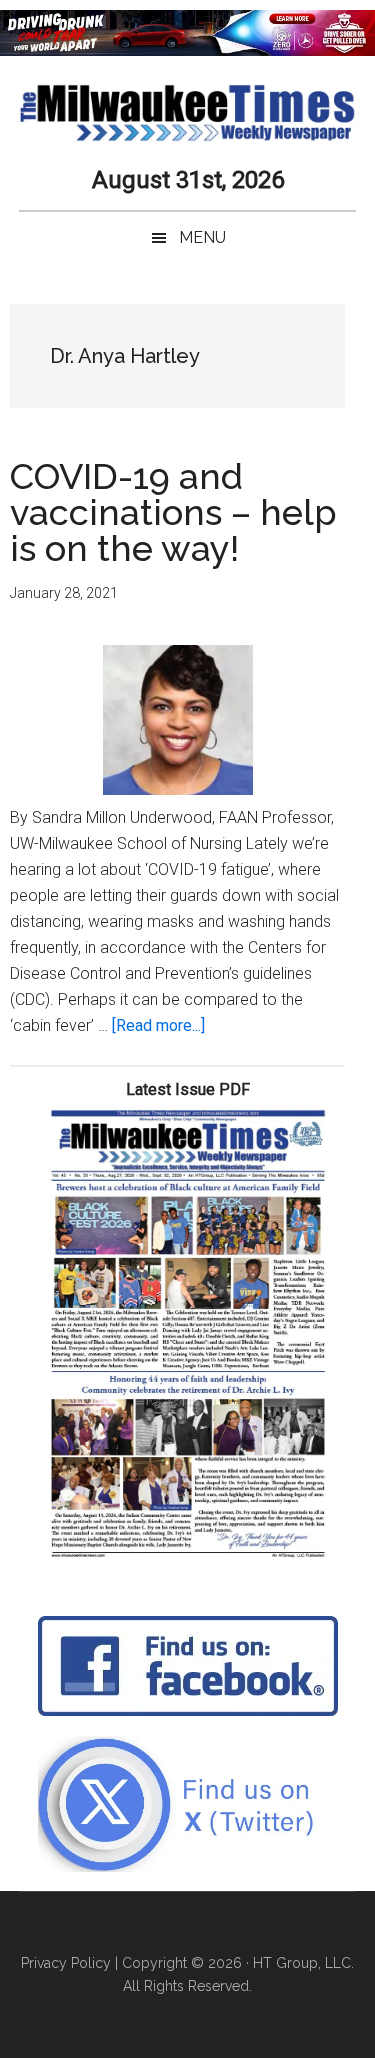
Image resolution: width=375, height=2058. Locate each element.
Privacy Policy (66, 1963)
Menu (202, 237)
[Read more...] (158, 1025)
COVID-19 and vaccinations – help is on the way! (173, 512)
